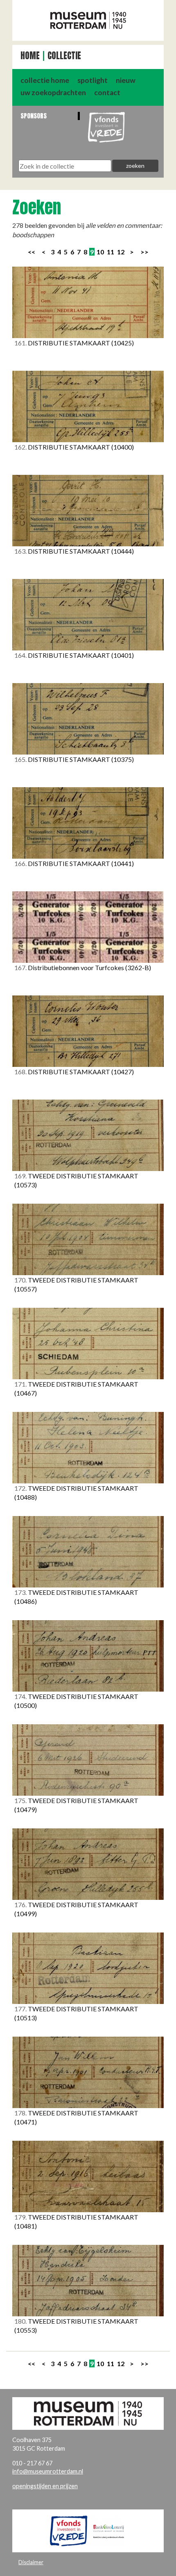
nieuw (126, 80)
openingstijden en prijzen (45, 2486)
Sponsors (34, 116)
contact (107, 92)
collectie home (45, 80)
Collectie (64, 56)
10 (100, 252)
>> (144, 252)
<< (32, 252)
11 (111, 252)
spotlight (93, 80)
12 (121, 252)
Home (30, 56)
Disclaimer (31, 2562)
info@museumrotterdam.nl (48, 2471)
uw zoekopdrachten (53, 92)
